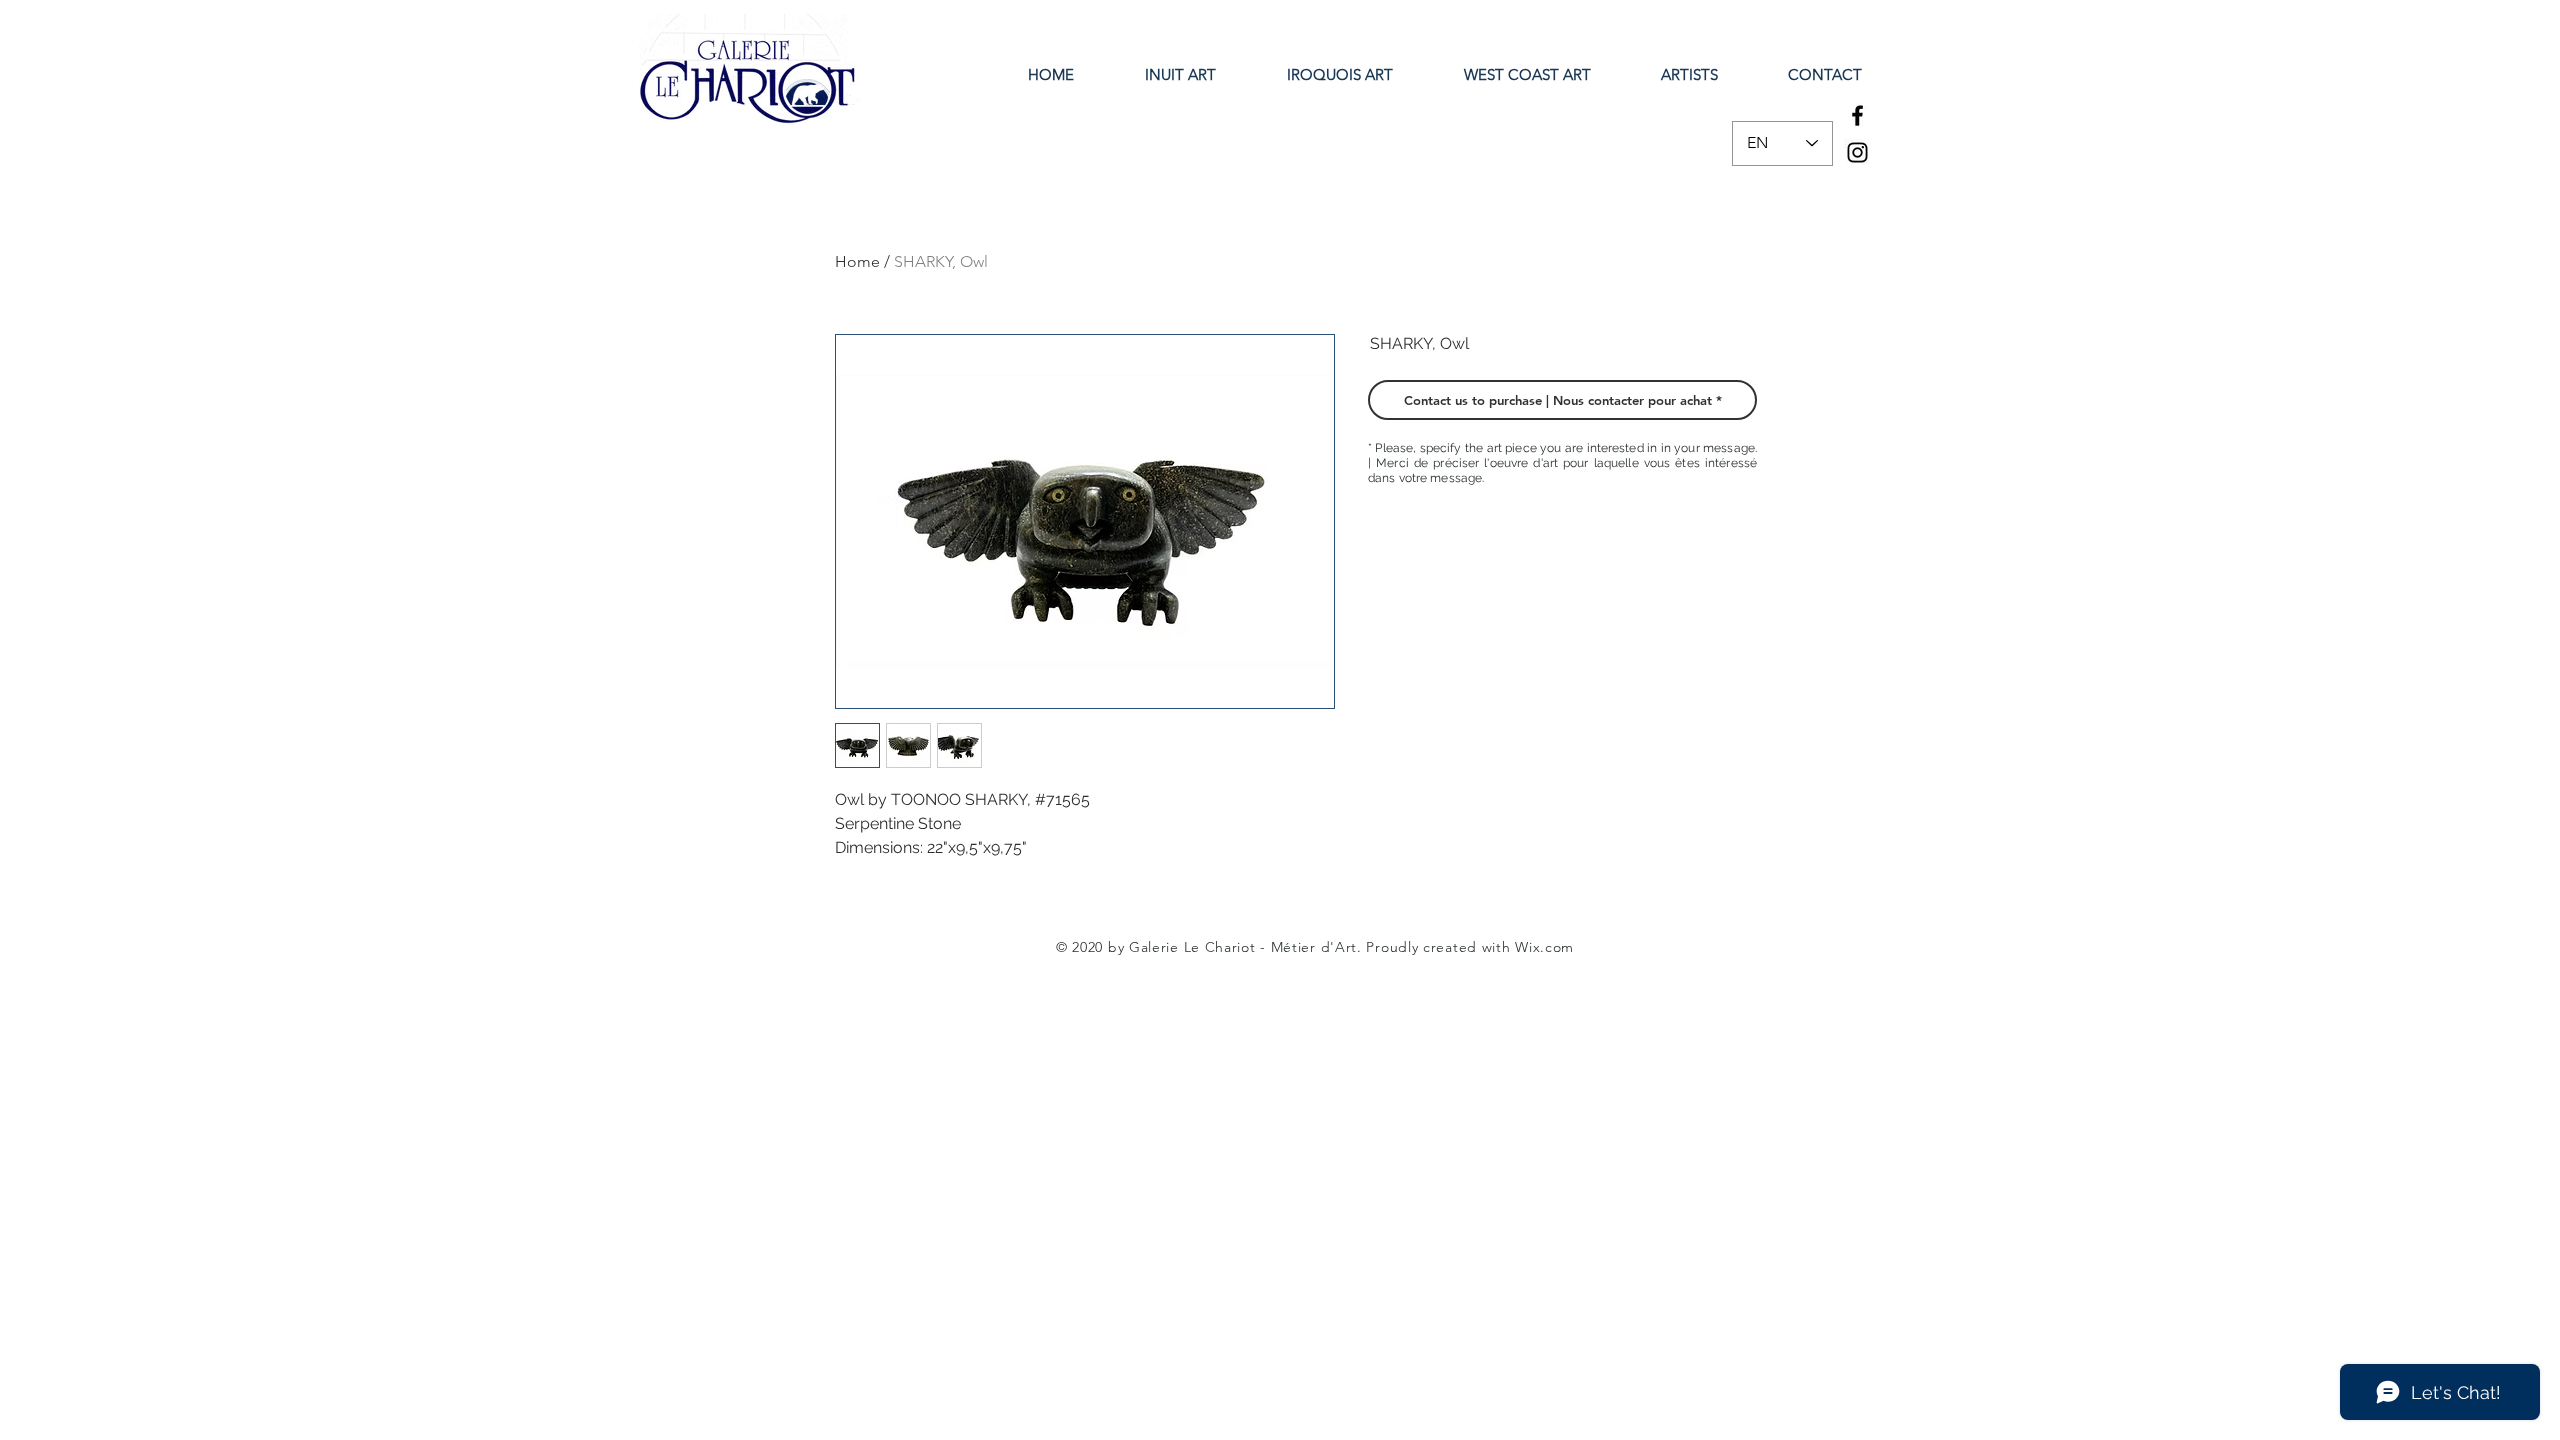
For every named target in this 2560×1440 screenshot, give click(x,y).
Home (857, 261)
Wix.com (1544, 947)
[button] (1562, 400)
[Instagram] (1857, 152)
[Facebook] (1857, 115)
